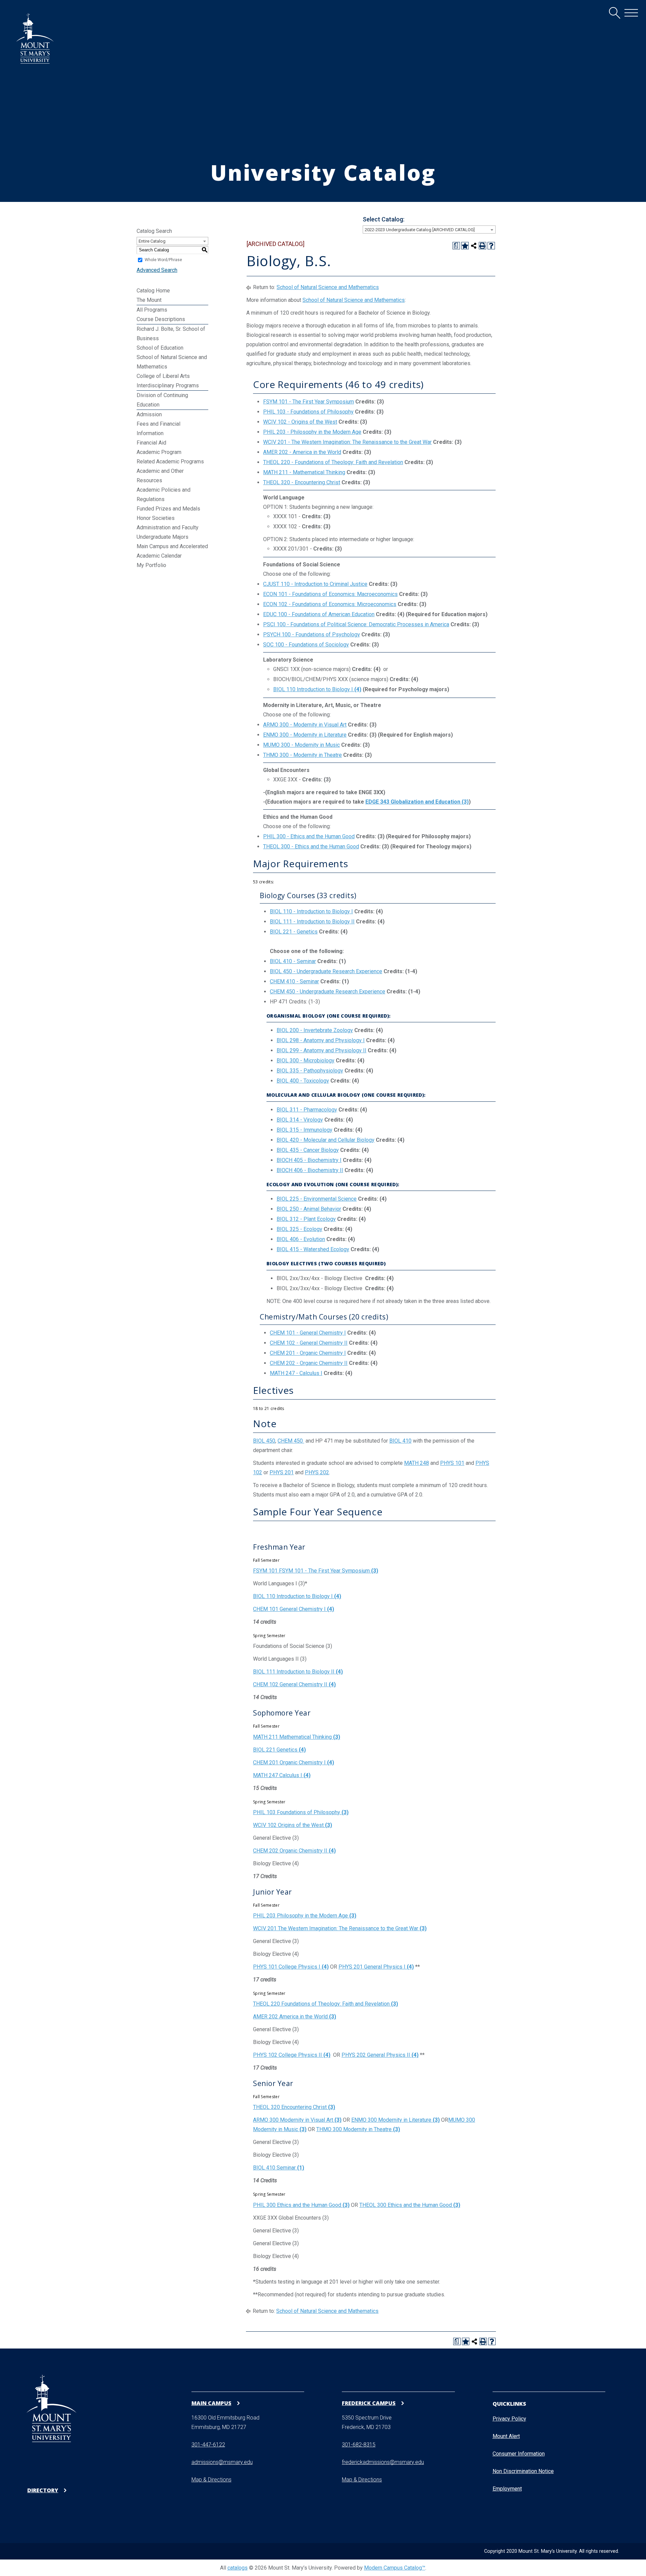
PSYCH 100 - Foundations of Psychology (312, 634)
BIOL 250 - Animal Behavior (309, 1209)
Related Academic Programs (170, 462)
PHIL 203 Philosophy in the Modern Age (305, 1916)
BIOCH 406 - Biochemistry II (310, 1170)
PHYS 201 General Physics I (376, 1967)
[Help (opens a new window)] (491, 246)
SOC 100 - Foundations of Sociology (306, 645)
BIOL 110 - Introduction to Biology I (311, 911)
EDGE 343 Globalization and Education (417, 802)
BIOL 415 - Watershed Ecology (313, 1249)
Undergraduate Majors (163, 537)
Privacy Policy (509, 2419)
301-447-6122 (208, 2445)
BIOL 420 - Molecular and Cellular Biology (326, 1140)
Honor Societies (156, 518)
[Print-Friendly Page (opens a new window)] (482, 246)
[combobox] (429, 230)
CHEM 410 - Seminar (294, 981)
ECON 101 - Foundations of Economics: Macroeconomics (330, 594)
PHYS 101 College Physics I (291, 1967)
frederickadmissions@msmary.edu (383, 2462)
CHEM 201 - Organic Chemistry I (308, 1353)
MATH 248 (417, 1463)
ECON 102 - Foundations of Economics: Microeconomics (330, 604)
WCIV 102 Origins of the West (293, 1825)
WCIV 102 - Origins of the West (300, 422)
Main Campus (211, 2403)
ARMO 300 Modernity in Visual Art (297, 2120)
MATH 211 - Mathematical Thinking (304, 472)
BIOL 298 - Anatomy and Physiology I (321, 1040)
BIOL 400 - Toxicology (303, 1081)
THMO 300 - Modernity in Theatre (302, 755)
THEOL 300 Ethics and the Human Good (410, 2205)
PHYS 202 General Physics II (380, 2055)
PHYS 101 (452, 1463)
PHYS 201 (282, 1472)
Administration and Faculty (168, 527)
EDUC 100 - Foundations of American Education (319, 614)
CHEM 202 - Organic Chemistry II (309, 1363)
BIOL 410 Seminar (279, 2168)
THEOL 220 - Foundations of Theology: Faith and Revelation (333, 462)
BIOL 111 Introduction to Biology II (298, 1672)
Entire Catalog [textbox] (152, 241)
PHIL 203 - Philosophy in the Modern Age (312, 432)
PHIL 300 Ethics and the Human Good (301, 2205)
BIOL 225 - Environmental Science (317, 1199)
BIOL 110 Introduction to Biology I (317, 689)
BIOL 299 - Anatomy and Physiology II (321, 1050)
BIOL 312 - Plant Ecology (306, 1219)
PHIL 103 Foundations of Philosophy (301, 1812)
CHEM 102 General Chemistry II (294, 1684)
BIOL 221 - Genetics (294, 932)
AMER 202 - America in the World (302, 452)
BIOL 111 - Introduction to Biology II (312, 922)
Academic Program (159, 452)
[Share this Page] (474, 246)
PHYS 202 (317, 1472)
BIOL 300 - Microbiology (306, 1061)
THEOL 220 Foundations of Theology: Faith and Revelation (326, 2004)
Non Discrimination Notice (523, 2471)
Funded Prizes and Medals (168, 509)
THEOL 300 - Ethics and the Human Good (311, 846)
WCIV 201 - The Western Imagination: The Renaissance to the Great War (347, 442)
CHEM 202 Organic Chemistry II (294, 1851)
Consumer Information (519, 2454)
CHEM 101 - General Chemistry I (308, 1333)
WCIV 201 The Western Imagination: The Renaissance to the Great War (340, 1928)
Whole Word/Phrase (163, 260)
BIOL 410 (400, 1441)
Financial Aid (151, 443)
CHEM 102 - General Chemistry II (309, 1343)
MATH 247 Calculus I (282, 1775)
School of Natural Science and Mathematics (328, 287)
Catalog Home (153, 291)
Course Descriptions (161, 319)
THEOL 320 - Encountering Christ (302, 482)
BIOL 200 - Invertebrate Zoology (315, 1030)
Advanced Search (157, 270)
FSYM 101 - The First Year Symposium (309, 402)
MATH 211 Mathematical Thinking (297, 1737)
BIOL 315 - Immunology (304, 1130)
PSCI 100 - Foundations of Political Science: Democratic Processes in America (356, 624)
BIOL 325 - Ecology (299, 1229)
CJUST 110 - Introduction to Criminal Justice (315, 584)
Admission (149, 414)
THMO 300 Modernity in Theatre (358, 2129)
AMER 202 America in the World (295, 2017)
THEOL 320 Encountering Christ (294, 2107)
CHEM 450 (291, 1441)
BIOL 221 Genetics (279, 1750)
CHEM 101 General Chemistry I (294, 1609)
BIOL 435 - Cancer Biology (308, 1150)
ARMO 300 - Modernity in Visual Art (305, 725)
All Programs (152, 310)
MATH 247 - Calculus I (296, 1373)
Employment (507, 2489)
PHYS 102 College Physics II (292, 2055)
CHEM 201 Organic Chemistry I (294, 1762)
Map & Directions (211, 2480)
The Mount (149, 300)
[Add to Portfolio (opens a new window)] (465, 246)
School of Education (160, 348)
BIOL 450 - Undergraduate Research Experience (326, 971)
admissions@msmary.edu (222, 2462)
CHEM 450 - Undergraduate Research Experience (328, 992)
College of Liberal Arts (163, 376)
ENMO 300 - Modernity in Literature (305, 735)
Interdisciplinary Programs (168, 385)
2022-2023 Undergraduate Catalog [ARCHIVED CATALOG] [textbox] (420, 230)
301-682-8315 (359, 2445)
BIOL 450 (264, 1441)
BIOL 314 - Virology (300, 1120)
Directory (43, 2490)
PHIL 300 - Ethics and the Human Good (309, 836)
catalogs (238, 2568)
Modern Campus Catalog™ (395, 2568)
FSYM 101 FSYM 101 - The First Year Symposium (316, 1571)
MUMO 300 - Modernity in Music (301, 745)
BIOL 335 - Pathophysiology (310, 1071)
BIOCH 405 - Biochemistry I (309, 1160)
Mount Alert (506, 2436)
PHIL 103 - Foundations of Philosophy (308, 412)
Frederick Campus (369, 2403)
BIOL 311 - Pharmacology (307, 1110)
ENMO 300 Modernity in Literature (396, 2120)
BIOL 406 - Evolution (301, 1239)
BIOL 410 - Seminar (293, 961)
